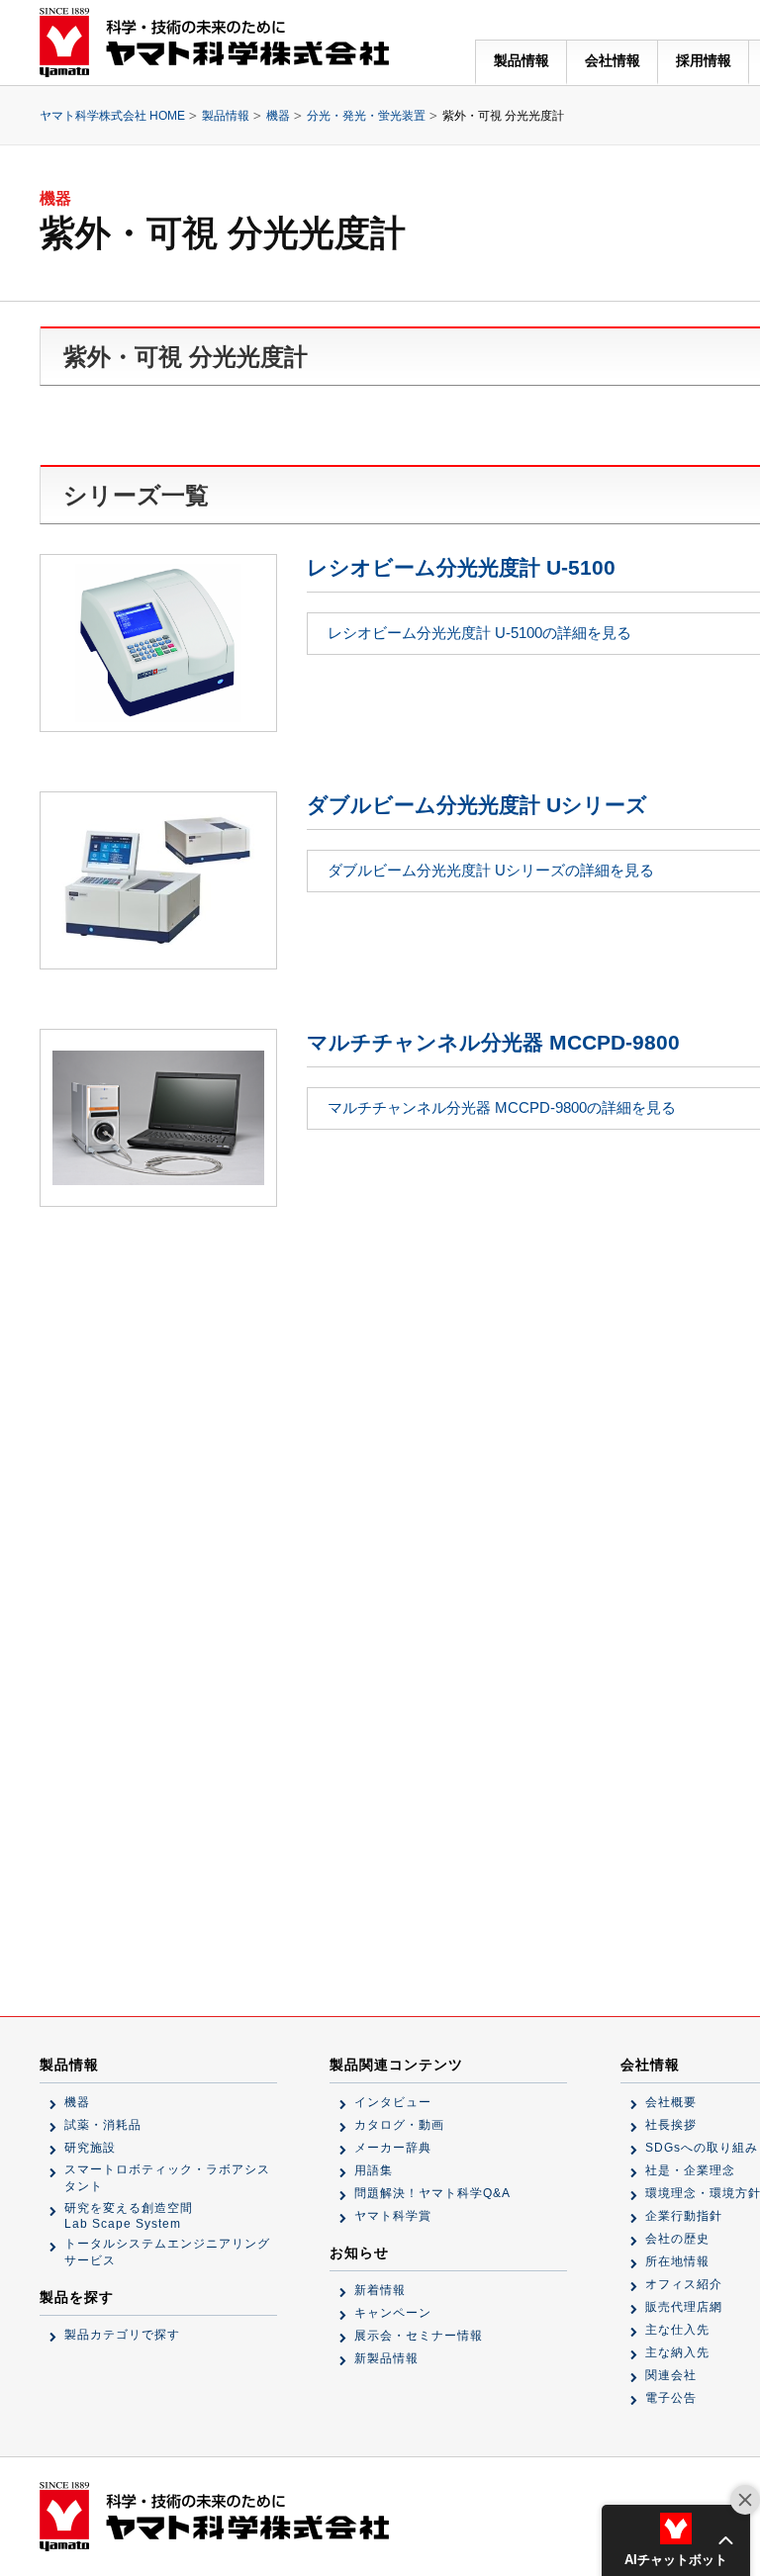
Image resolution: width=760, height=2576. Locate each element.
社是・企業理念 (690, 2170)
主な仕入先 (677, 2330)
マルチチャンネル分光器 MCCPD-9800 (493, 1042)
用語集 (374, 2170)
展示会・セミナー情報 (419, 2336)
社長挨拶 (671, 2125)
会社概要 (671, 2102)
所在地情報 (677, 2261)
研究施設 (90, 2148)
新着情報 (380, 2290)
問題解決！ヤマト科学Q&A (432, 2193)
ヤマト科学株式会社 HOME (112, 116)
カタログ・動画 (399, 2125)
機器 (278, 116)
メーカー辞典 (393, 2148)
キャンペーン (393, 2313)
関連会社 (671, 2375)
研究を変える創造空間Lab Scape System (129, 2216)
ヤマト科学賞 (393, 2216)
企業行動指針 (684, 2216)
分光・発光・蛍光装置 (366, 116)
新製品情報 (386, 2358)
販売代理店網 (684, 2307)
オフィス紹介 (684, 2284)
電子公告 (671, 2398)
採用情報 (704, 60)
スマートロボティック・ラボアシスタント (167, 2178)
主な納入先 (677, 2352)
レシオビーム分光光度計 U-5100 (461, 567)
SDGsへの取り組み (702, 2148)
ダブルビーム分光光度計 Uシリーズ (477, 805)
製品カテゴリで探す (122, 2335)
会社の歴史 (677, 2239)
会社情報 (613, 60)
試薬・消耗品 (103, 2125)
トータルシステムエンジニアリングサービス (167, 2252)
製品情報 (522, 60)
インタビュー (393, 2102)
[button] (676, 2540)
